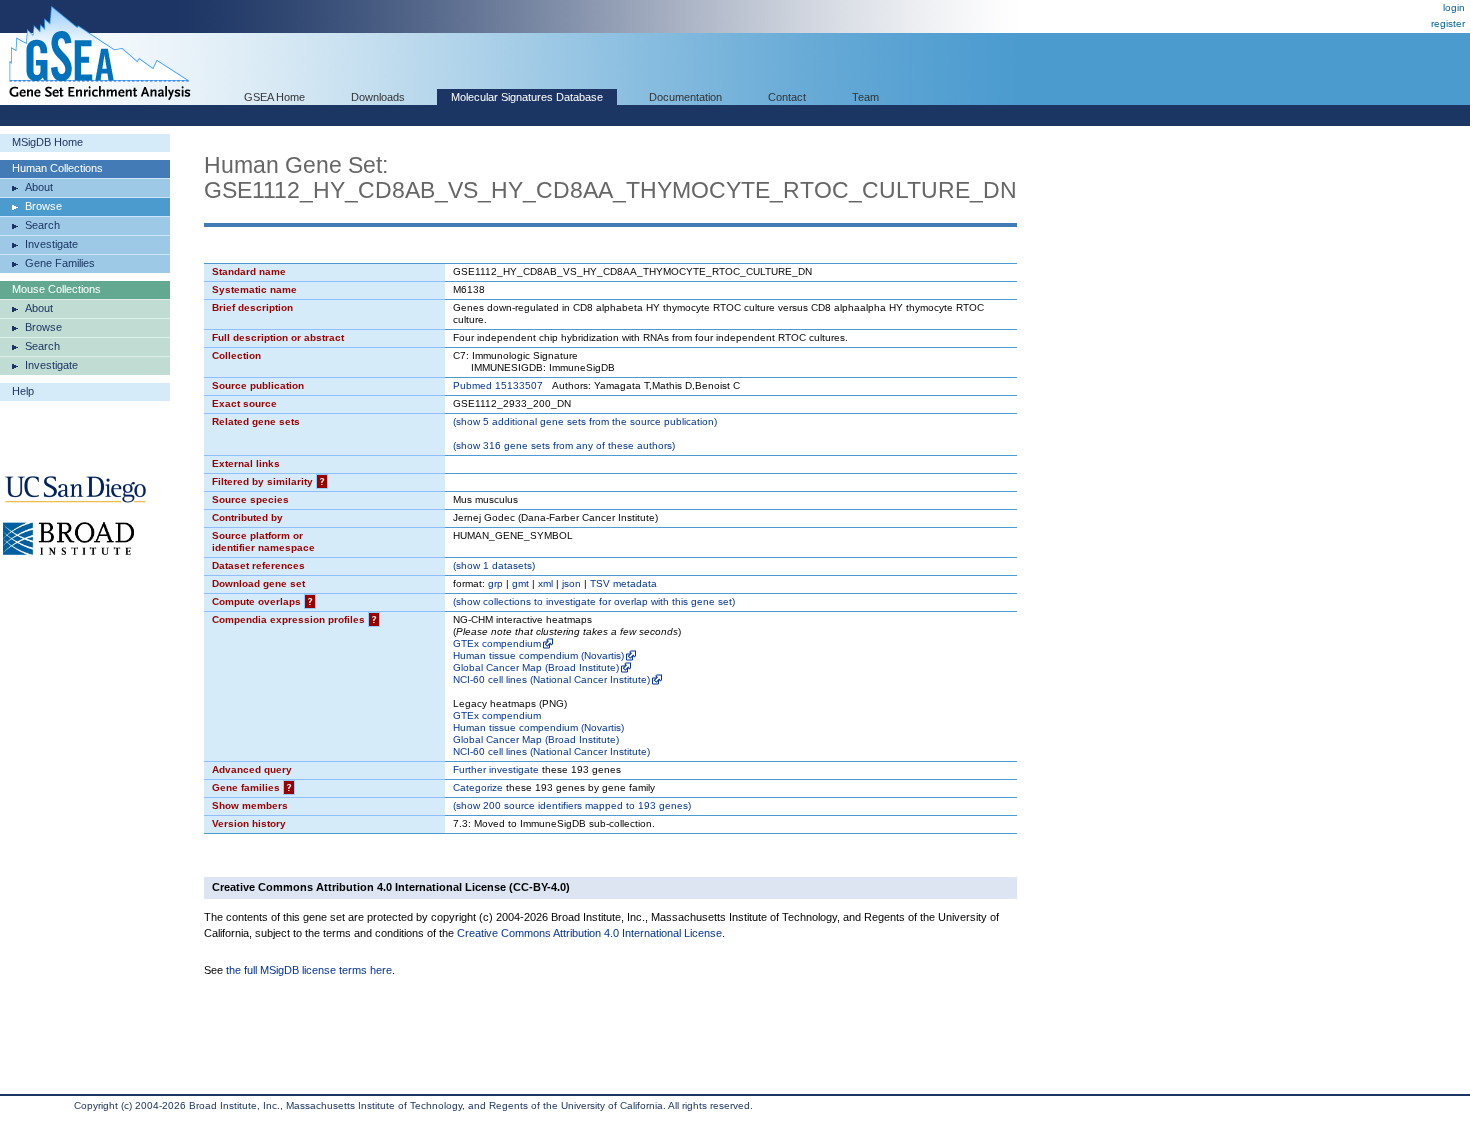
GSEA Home (274, 97)
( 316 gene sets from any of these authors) (564, 445)
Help (23, 391)
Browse (43, 206)
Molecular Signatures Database (527, 97)
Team (865, 97)
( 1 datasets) (494, 565)
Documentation (685, 97)
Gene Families (60, 263)
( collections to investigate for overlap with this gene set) (594, 601)
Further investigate (496, 769)
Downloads (378, 97)
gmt (520, 583)
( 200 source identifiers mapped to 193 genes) (572, 805)
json (571, 583)
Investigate (51, 244)
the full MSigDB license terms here (309, 970)
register (1448, 23)
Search (42, 225)
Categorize (478, 787)
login (1454, 7)
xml (545, 583)
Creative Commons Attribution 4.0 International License (589, 933)
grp (495, 583)
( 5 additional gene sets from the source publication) (585, 421)
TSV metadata (623, 583)
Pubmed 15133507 (498, 385)
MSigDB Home (47, 142)
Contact (787, 97)
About (39, 187)
